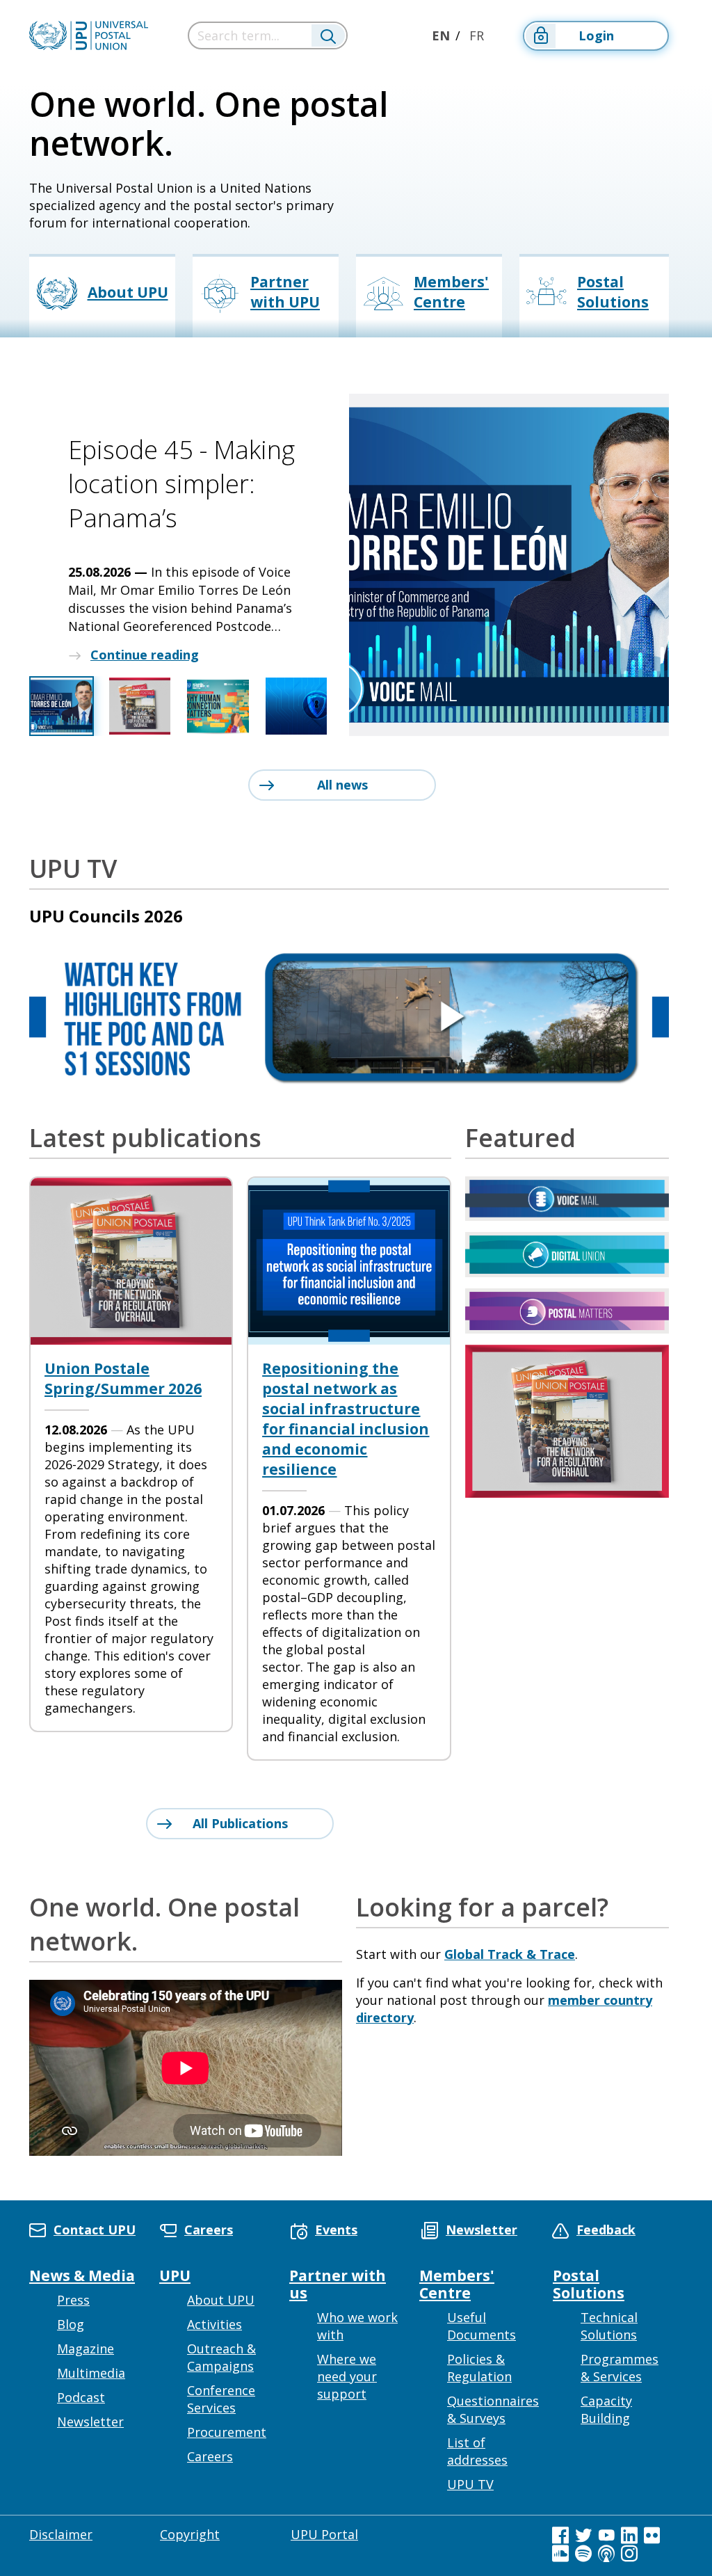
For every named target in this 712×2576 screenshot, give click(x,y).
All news (342, 785)
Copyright (190, 2534)
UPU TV (470, 2484)
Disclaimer (61, 2534)
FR (477, 35)
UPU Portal (324, 2534)
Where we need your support (347, 2376)
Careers (210, 2456)
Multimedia (91, 2373)
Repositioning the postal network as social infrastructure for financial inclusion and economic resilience (346, 1419)
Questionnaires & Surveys (493, 2409)
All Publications (240, 1823)
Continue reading (145, 655)
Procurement (227, 2432)
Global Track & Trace (510, 1954)
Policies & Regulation (479, 2368)
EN (441, 35)
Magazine (86, 2349)
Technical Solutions (609, 2326)
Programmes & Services (620, 2368)
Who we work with (357, 2326)
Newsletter (90, 2422)
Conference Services (221, 2399)
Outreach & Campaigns (221, 2357)
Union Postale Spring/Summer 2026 (123, 1378)
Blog (71, 2324)
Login (596, 35)
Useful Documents (482, 2326)
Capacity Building (606, 2409)
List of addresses (477, 2451)
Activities (215, 2324)
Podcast (81, 2397)
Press (73, 2300)
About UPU (221, 2300)
